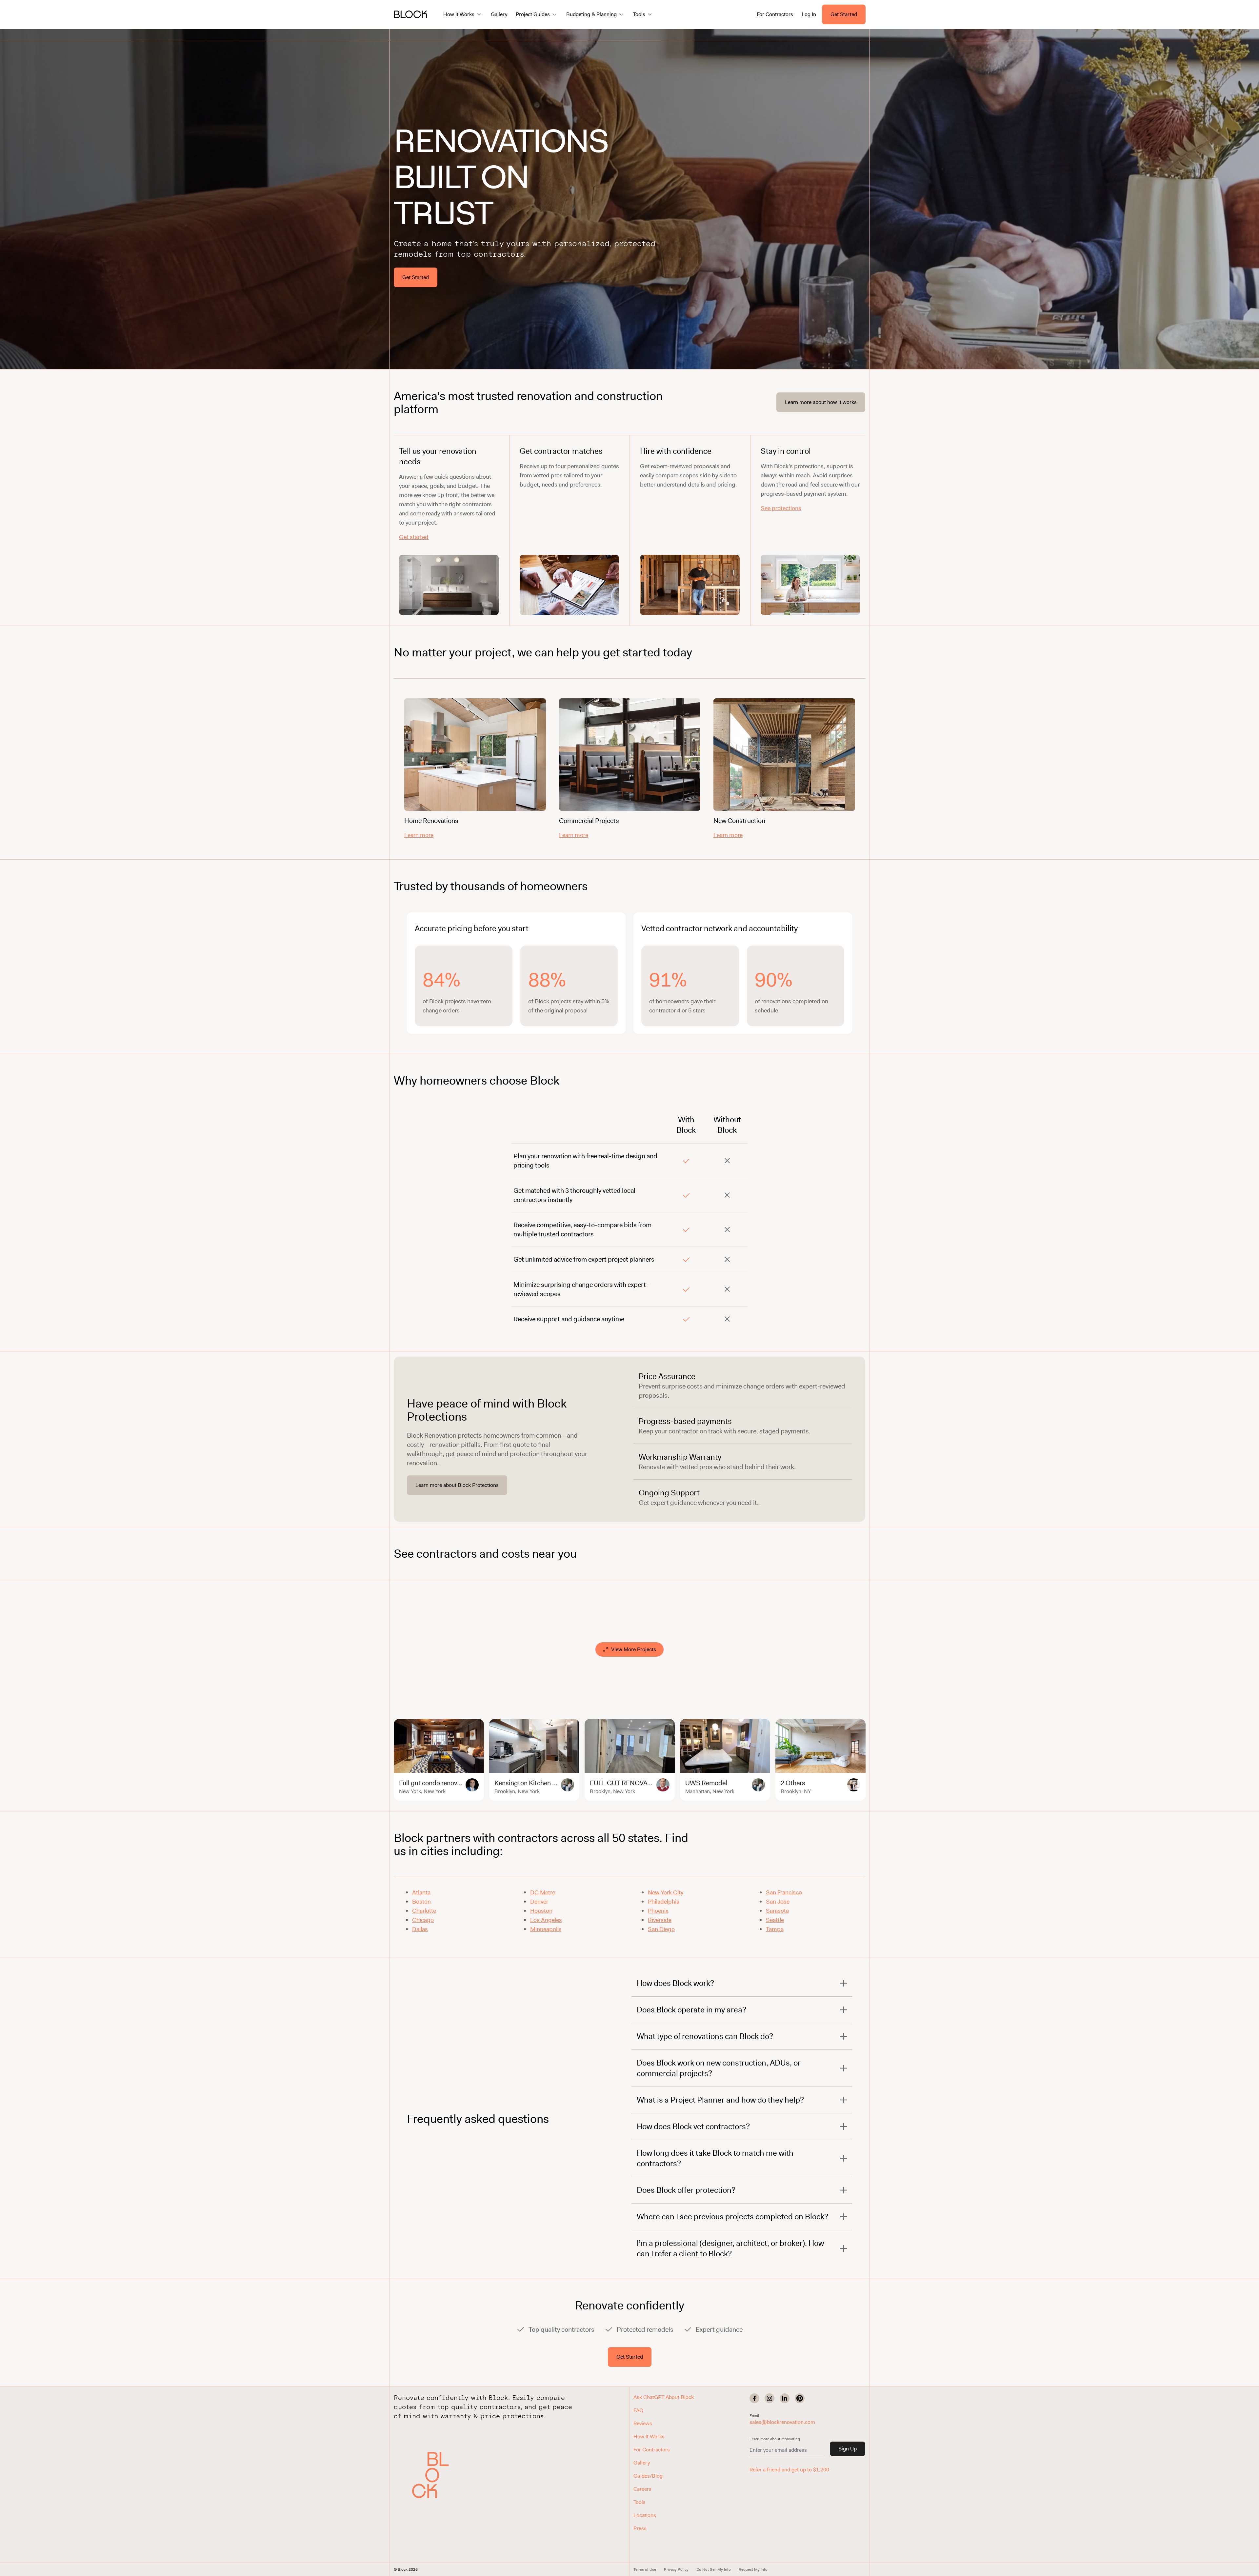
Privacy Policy (676, 2569)
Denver (539, 1902)
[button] (435, 2475)
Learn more (419, 835)
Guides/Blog (648, 2476)
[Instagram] (769, 2398)
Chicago (423, 1920)
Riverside (660, 1920)
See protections (781, 508)
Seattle (775, 1920)
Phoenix (658, 1911)
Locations (645, 2515)
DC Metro (543, 1892)
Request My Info (753, 2569)
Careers (642, 2489)
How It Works (649, 2436)
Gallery (499, 14)
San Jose (778, 1902)
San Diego (661, 1929)
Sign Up (848, 2449)
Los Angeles (546, 1920)
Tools (639, 2502)
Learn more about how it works (821, 402)
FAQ (638, 2410)
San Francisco (784, 1892)
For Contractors (775, 14)
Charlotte (424, 1911)
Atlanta (421, 1892)
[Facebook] (754, 2398)
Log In (809, 14)
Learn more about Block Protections (457, 1485)
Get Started (844, 14)
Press (640, 2528)
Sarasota (777, 1911)
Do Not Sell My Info (714, 2569)
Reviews (643, 2423)
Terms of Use (645, 2569)
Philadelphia (664, 1902)
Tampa (775, 1929)
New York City (666, 1892)
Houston (541, 1911)
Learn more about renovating (775, 2439)
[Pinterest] (800, 2398)
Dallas (420, 1929)
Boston (421, 1902)
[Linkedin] (785, 2398)
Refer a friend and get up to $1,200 (789, 2470)
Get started (414, 537)
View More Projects (634, 1649)
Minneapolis (546, 1929)
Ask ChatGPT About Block (664, 2397)
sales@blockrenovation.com (782, 2422)
